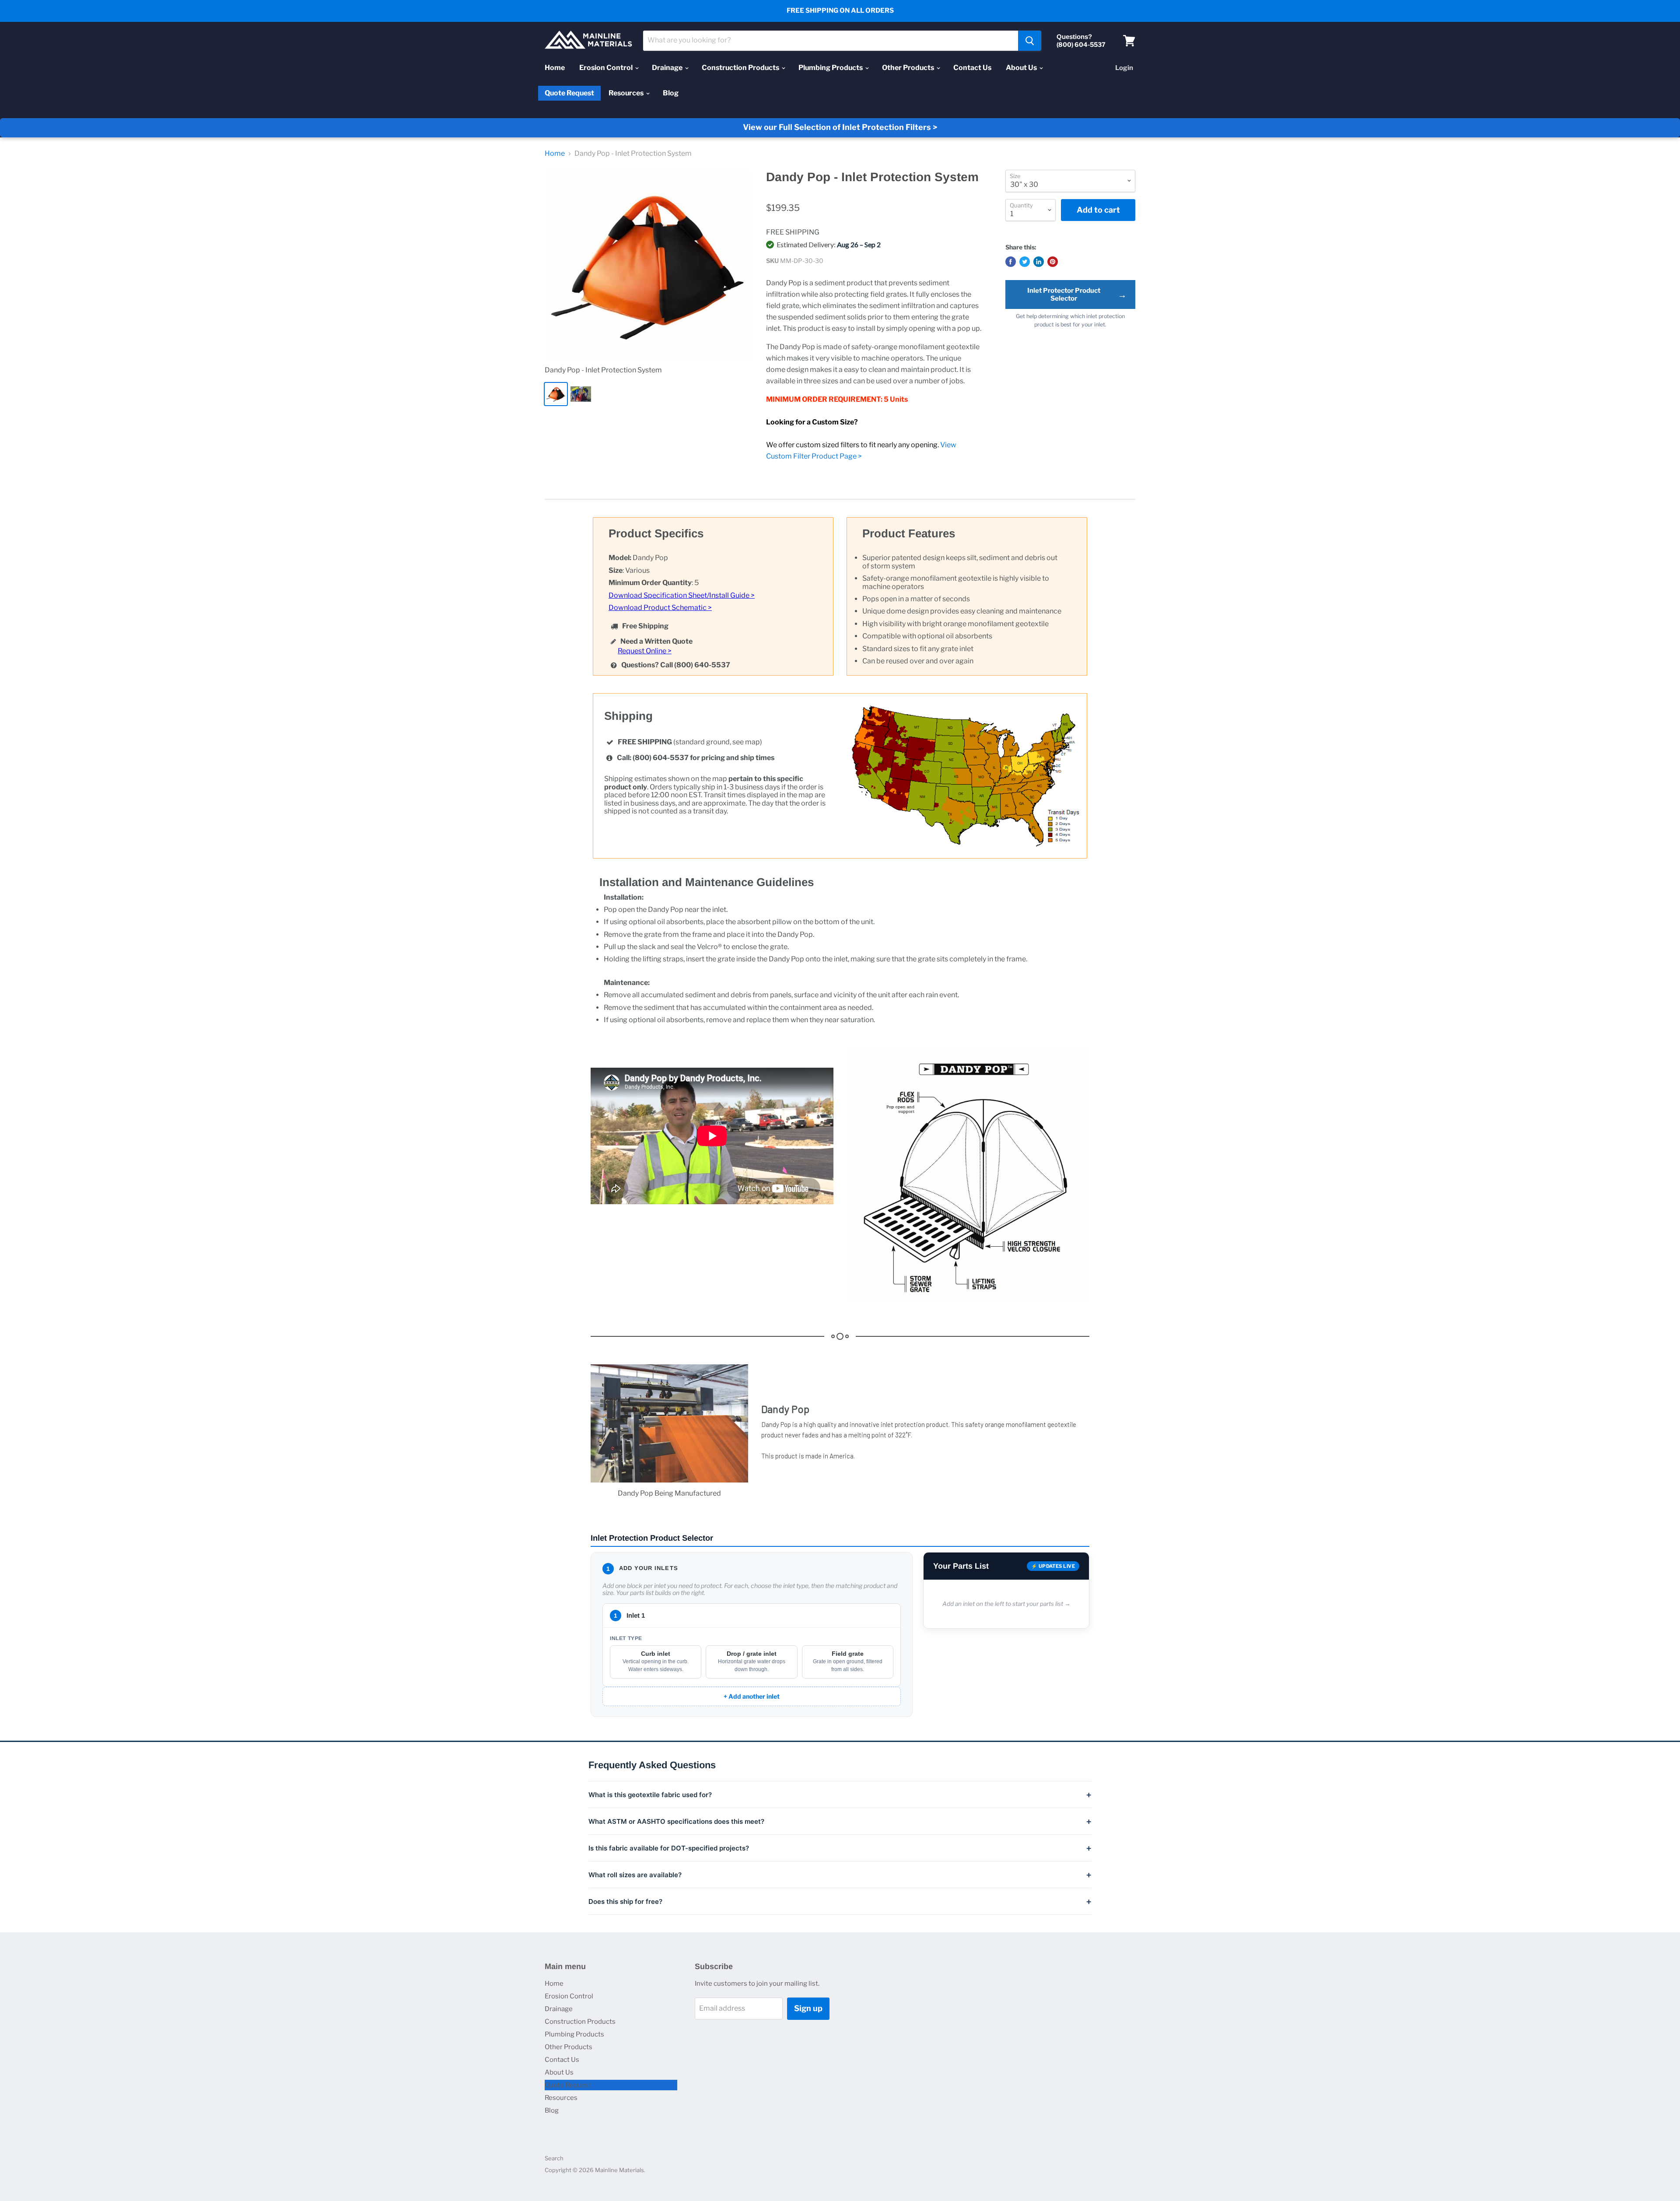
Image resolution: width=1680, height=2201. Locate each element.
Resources (627, 93)
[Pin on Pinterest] (1053, 262)
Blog (671, 93)
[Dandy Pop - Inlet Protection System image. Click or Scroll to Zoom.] (648, 264)
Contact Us (972, 68)
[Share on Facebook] (1011, 262)
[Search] (1030, 41)
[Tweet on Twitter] (1025, 262)
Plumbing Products (831, 68)
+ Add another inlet (752, 1696)
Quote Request (569, 93)
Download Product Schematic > (660, 608)
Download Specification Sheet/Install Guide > (682, 595)
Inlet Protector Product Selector (1077, 294)
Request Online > (645, 651)
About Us (1022, 68)
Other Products (909, 68)
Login (1124, 68)
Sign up (808, 2008)
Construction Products (741, 68)
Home (555, 68)
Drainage (668, 68)
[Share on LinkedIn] (1039, 262)
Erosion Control (607, 68)
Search (554, 2158)
